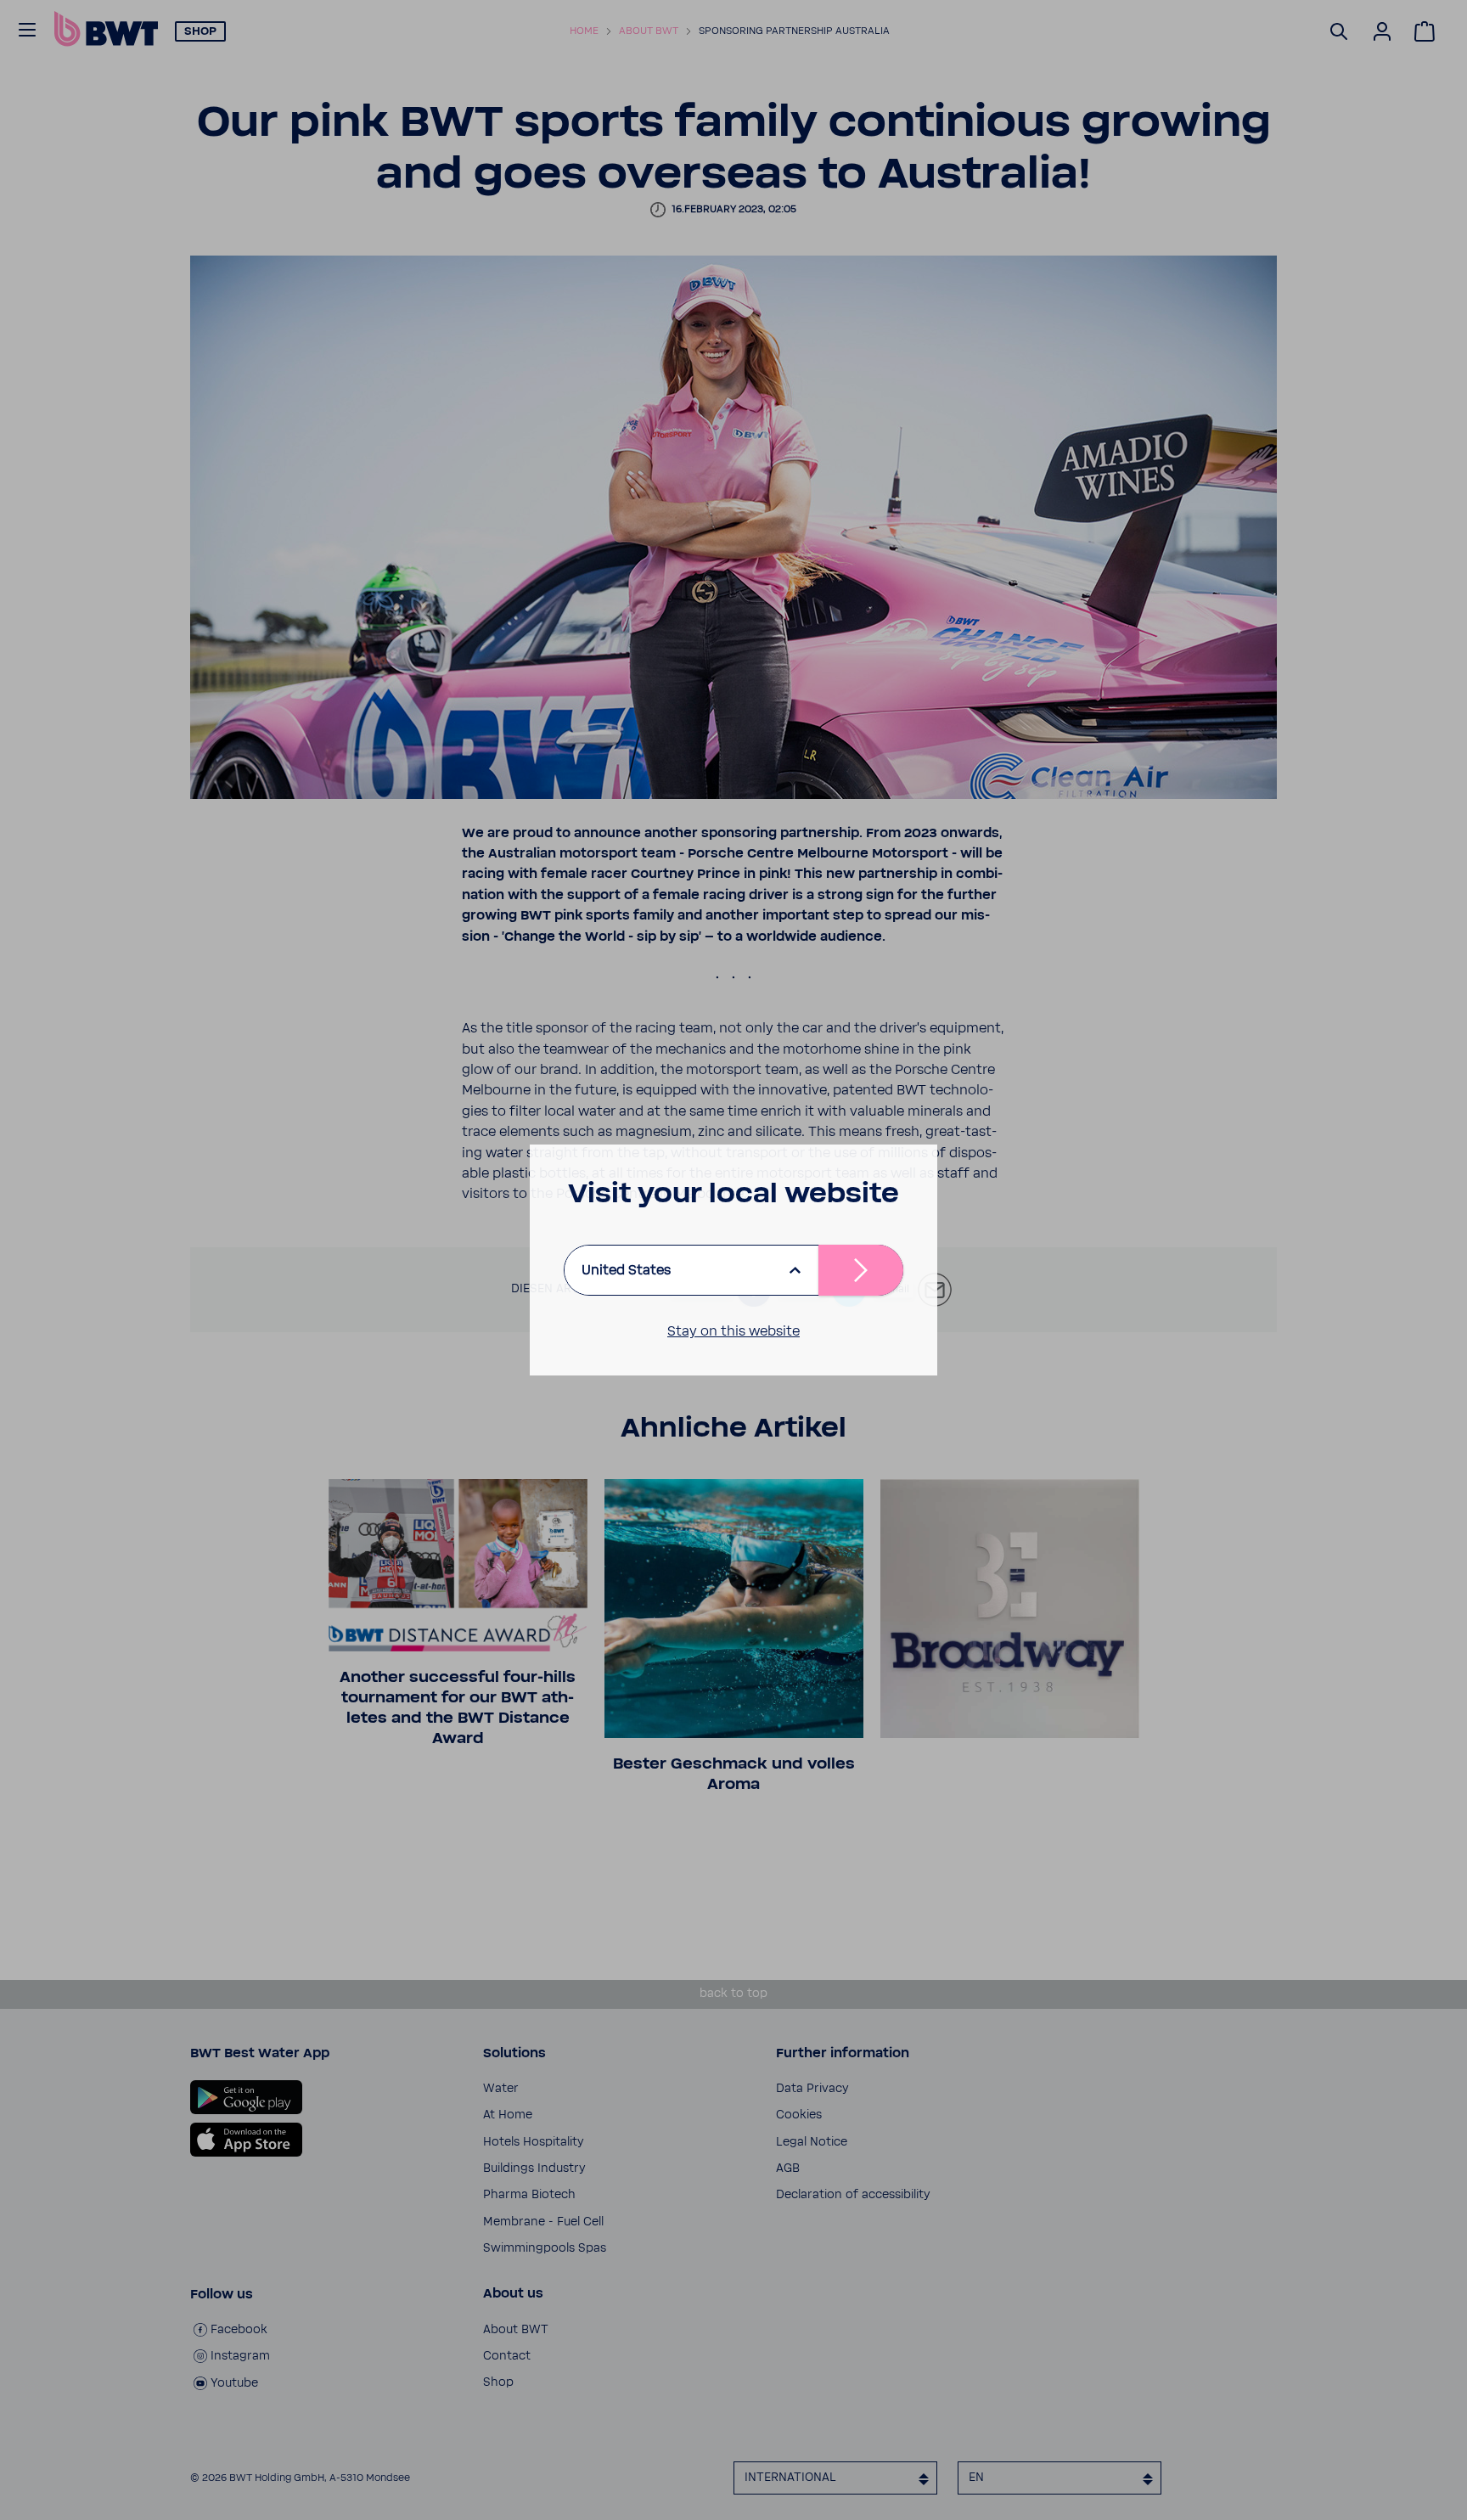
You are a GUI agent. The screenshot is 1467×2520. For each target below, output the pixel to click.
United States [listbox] (626, 1270)
